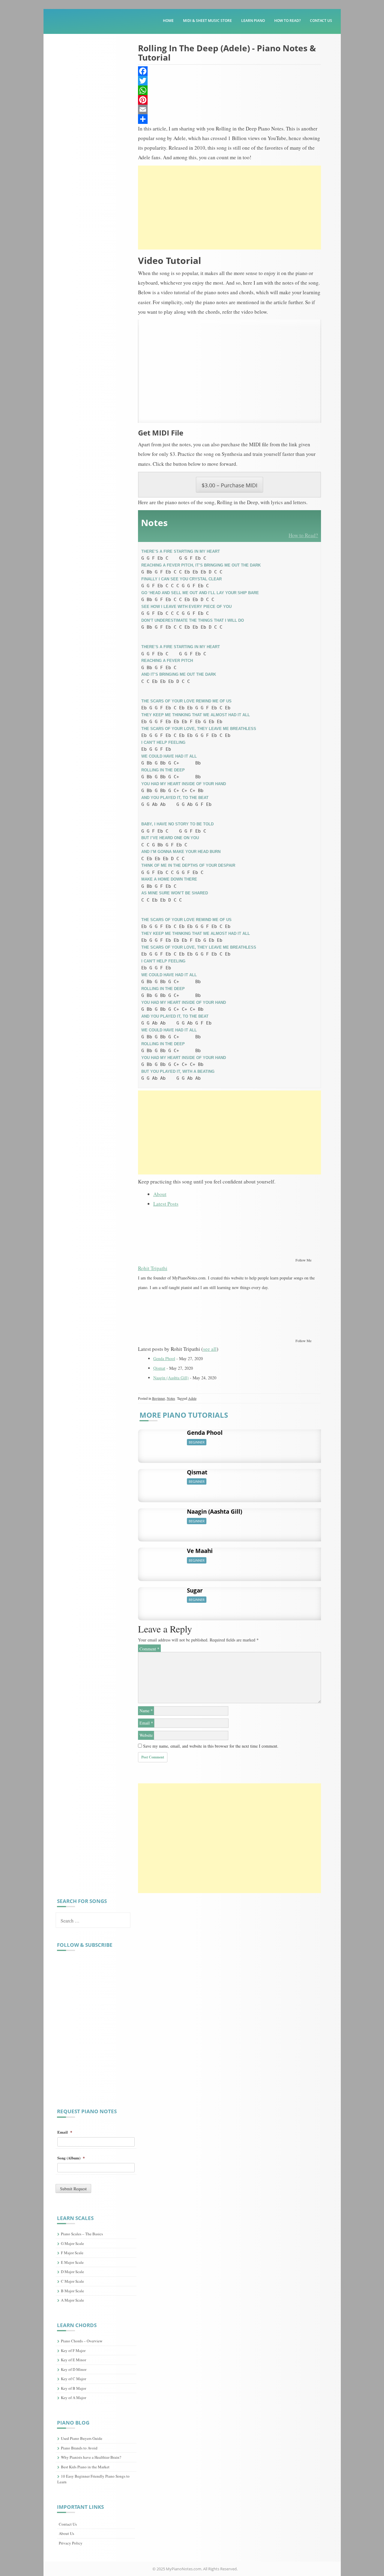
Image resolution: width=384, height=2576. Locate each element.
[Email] (230, 109)
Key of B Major (73, 2388)
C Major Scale (72, 2281)
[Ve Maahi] (160, 1561)
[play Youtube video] (230, 371)
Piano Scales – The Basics (82, 2234)
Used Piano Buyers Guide (82, 2438)
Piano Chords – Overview (82, 2341)
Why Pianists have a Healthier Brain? (91, 2457)
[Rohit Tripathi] (175, 1234)
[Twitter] (230, 81)
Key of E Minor (73, 2360)
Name (146, 1711)
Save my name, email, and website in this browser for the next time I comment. (211, 1746)
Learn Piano (253, 21)
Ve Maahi (200, 1551)
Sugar (195, 1590)
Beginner (159, 1398)
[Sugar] (160, 1600)
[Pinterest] (230, 100)
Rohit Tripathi (153, 1268)
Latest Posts (166, 1204)
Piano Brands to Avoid (79, 2448)
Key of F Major (73, 2350)
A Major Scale (72, 2300)
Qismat (159, 1368)
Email (146, 1723)
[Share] (230, 119)
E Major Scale (72, 2262)
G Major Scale (72, 2243)
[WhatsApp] (230, 90)
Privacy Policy (71, 2543)
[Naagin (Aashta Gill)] (160, 1522)
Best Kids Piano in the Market (85, 2467)
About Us (66, 2533)
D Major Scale (72, 2272)
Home (168, 21)
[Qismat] (160, 1482)
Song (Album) (71, 2158)
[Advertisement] (230, 208)
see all (210, 1349)
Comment (149, 1649)
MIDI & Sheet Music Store (207, 21)
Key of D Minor (74, 2369)
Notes (171, 1398)
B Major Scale (72, 2291)
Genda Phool (164, 1358)
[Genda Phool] (160, 1443)
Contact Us (321, 21)
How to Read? (287, 21)
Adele (192, 1398)
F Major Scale (72, 2253)
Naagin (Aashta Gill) (171, 1378)
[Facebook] (230, 71)
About (160, 1194)
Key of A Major (73, 2398)
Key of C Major (73, 2379)
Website (146, 1735)
